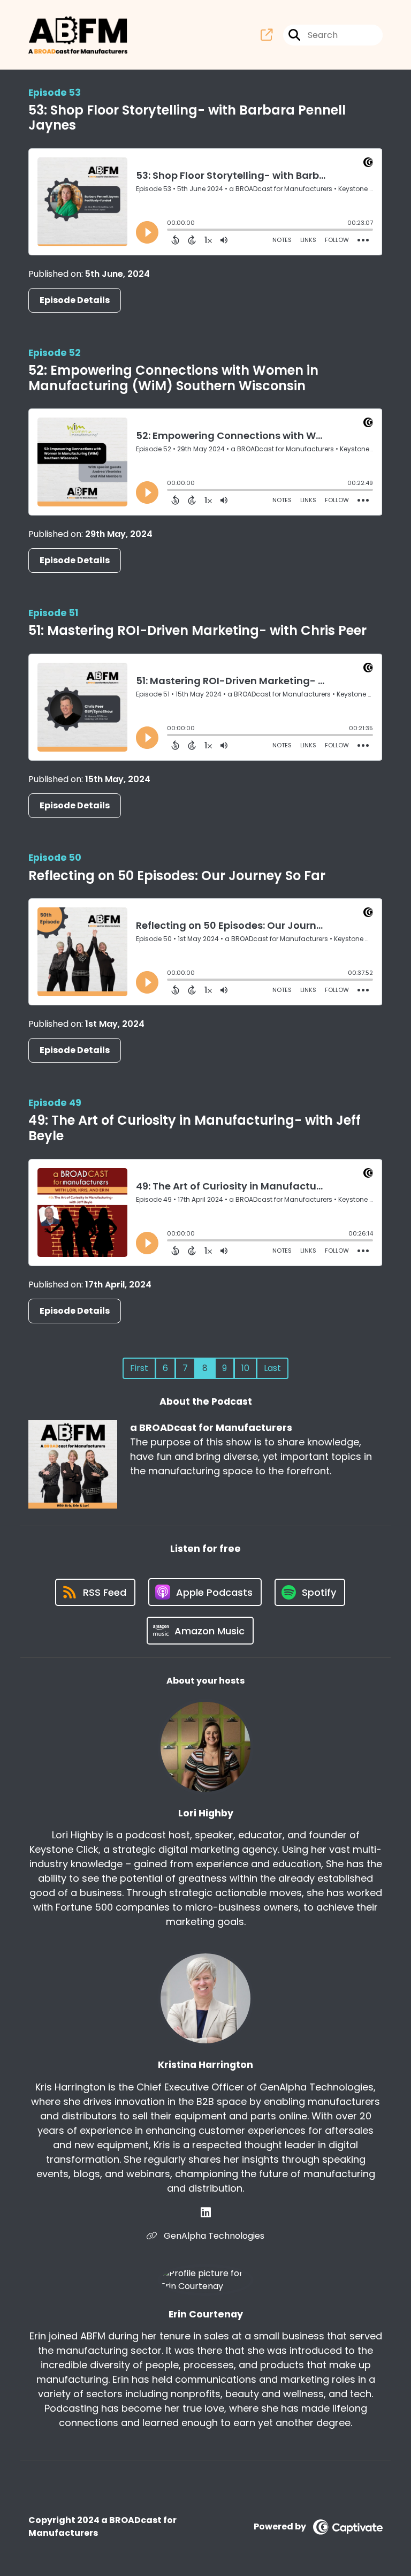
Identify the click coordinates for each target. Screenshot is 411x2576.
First (139, 1368)
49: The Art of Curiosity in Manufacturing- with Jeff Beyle (195, 1128)
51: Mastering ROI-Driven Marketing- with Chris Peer (197, 630)
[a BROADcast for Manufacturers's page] (267, 35)
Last (272, 1368)
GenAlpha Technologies (213, 2236)
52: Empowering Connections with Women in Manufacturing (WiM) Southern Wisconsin (173, 378)
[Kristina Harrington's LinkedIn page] (206, 2213)
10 (245, 1368)
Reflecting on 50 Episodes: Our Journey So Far (177, 876)
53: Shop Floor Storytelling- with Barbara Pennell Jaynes (187, 118)
